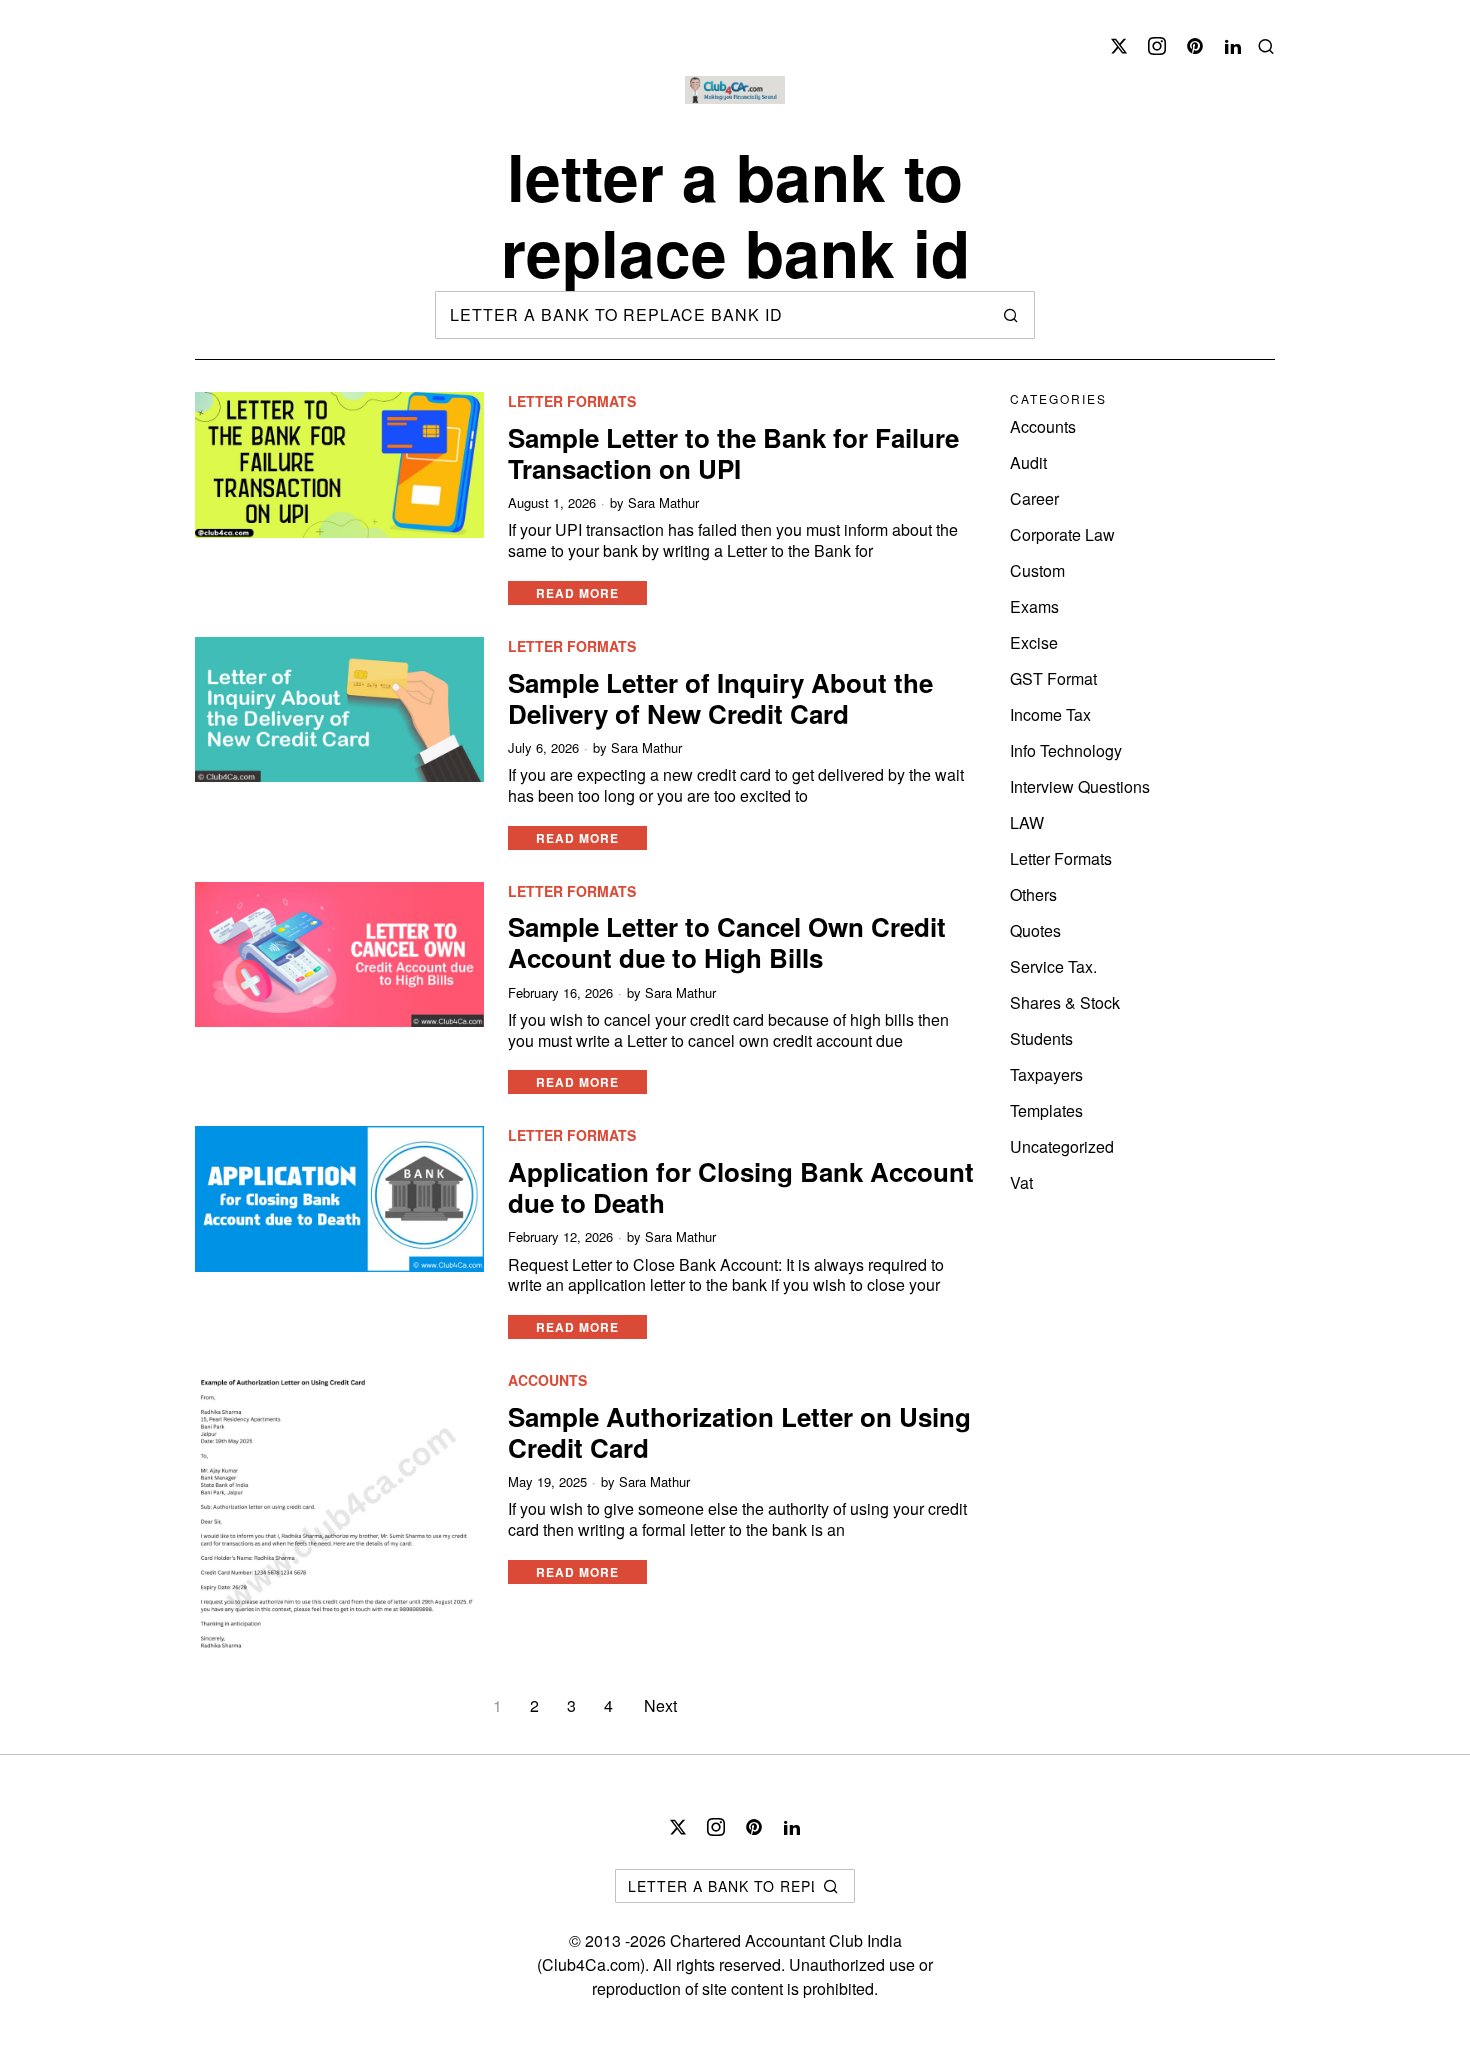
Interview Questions (1080, 786)
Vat (1021, 1182)
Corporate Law (1062, 534)
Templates (1046, 1110)
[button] (1011, 315)
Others (1033, 894)
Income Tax (1050, 714)
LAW (1027, 822)
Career (1034, 498)
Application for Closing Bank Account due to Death (741, 1187)
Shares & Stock (1065, 1002)
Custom (1037, 570)
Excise (1034, 642)
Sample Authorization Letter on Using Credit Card (739, 1432)
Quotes (1035, 930)
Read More (577, 593)
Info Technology (1066, 750)
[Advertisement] (559, 18)
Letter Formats (572, 401)
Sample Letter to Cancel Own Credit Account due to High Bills (727, 942)
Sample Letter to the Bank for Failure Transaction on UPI (733, 453)
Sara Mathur (663, 503)
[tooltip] (1119, 46)
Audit (1028, 462)
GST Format (1053, 678)
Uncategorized (1062, 1146)
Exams (1034, 606)
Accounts (547, 1380)
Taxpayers (1046, 1074)
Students (1041, 1038)
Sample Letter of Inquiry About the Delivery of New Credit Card (720, 698)
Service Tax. (1053, 966)
